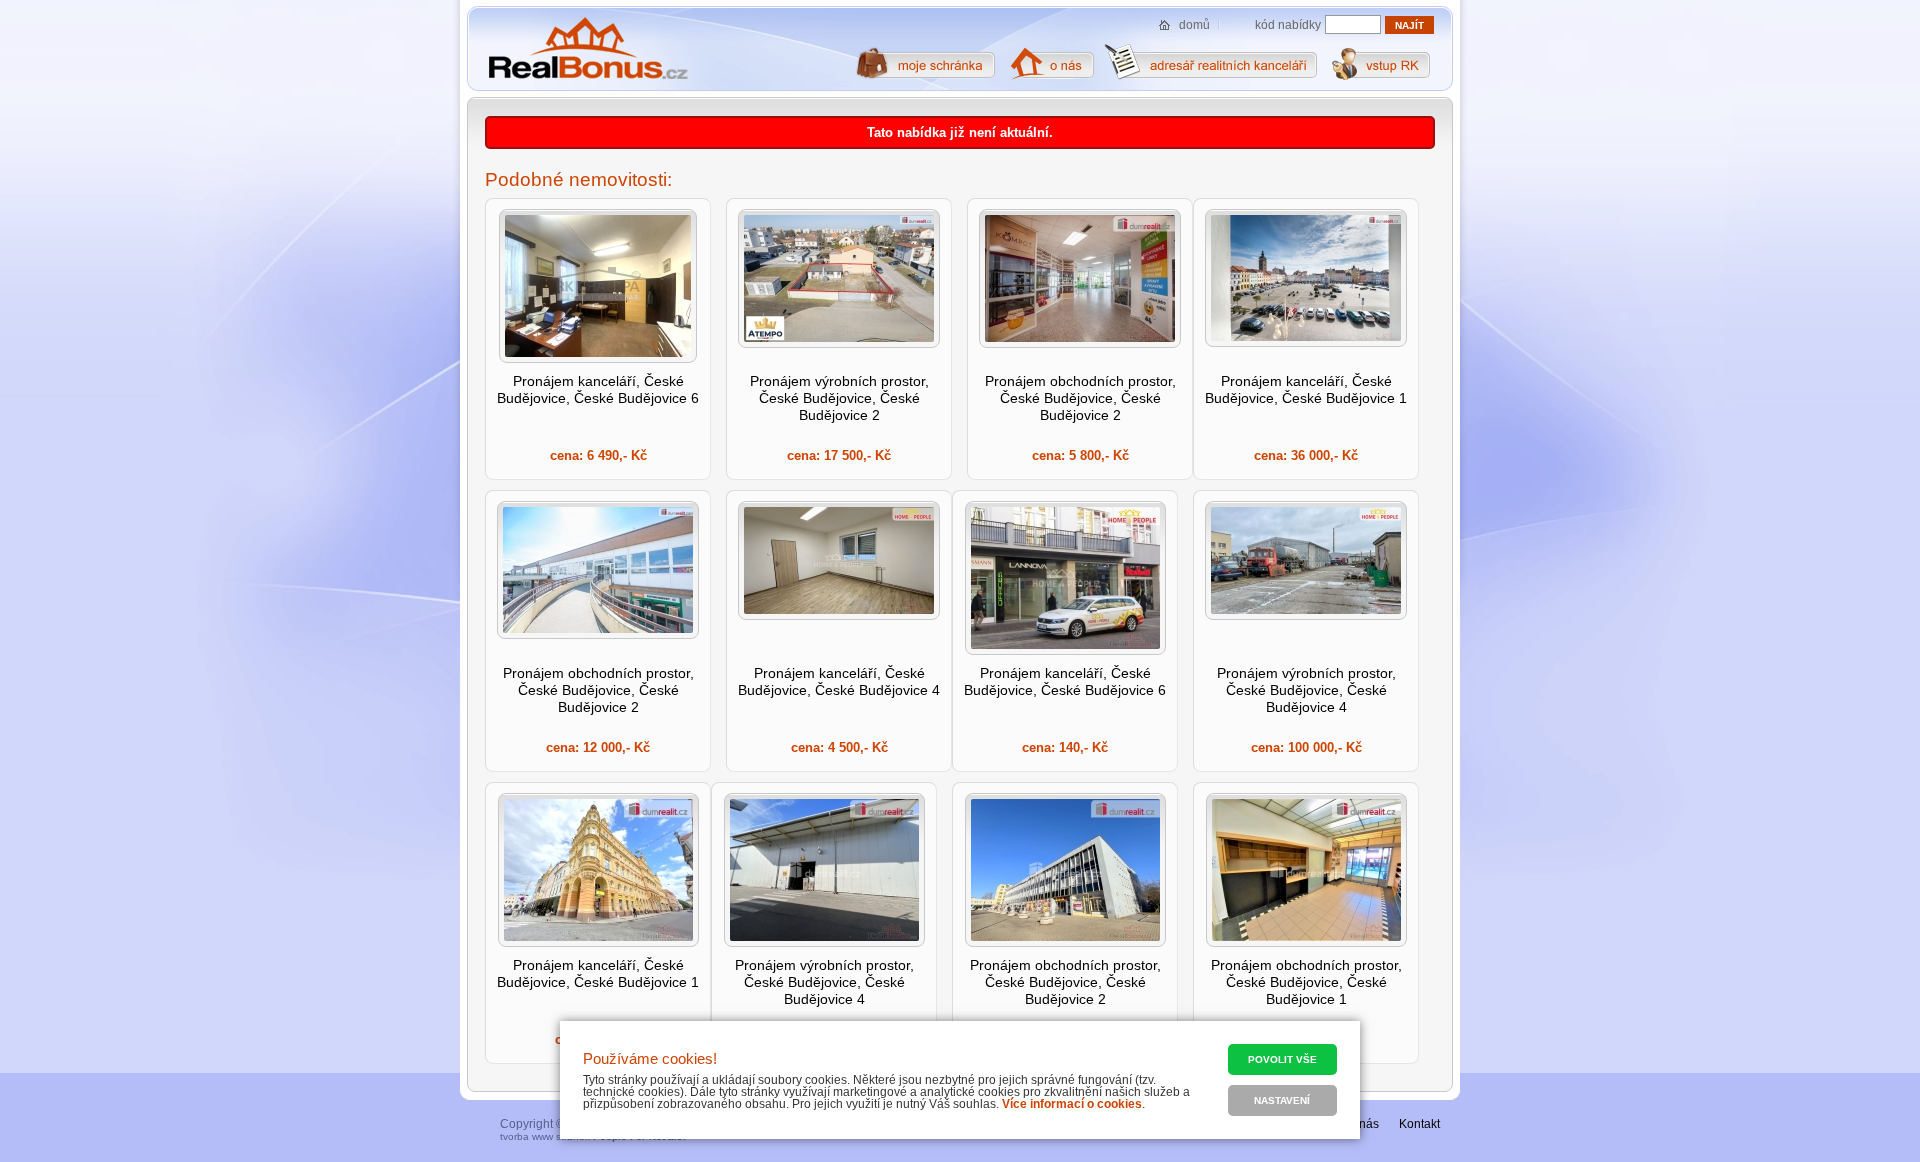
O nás (1363, 1124)
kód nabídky (1288, 25)
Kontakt (1419, 1124)
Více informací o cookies (1072, 1104)
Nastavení (1282, 1100)
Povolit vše (1282, 1059)
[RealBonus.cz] (587, 49)
